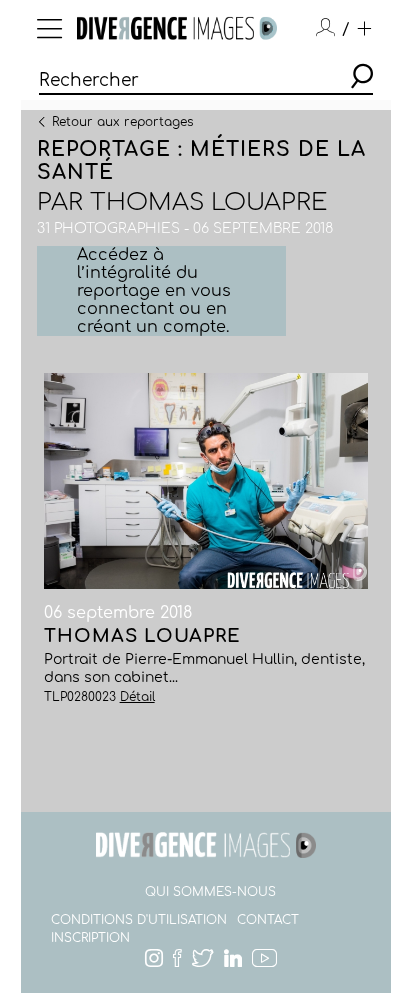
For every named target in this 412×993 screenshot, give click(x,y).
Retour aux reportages (122, 121)
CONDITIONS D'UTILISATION (139, 920)
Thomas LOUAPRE (208, 202)
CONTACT (268, 920)
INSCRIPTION (90, 938)
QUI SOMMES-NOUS (210, 892)
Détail (137, 697)
